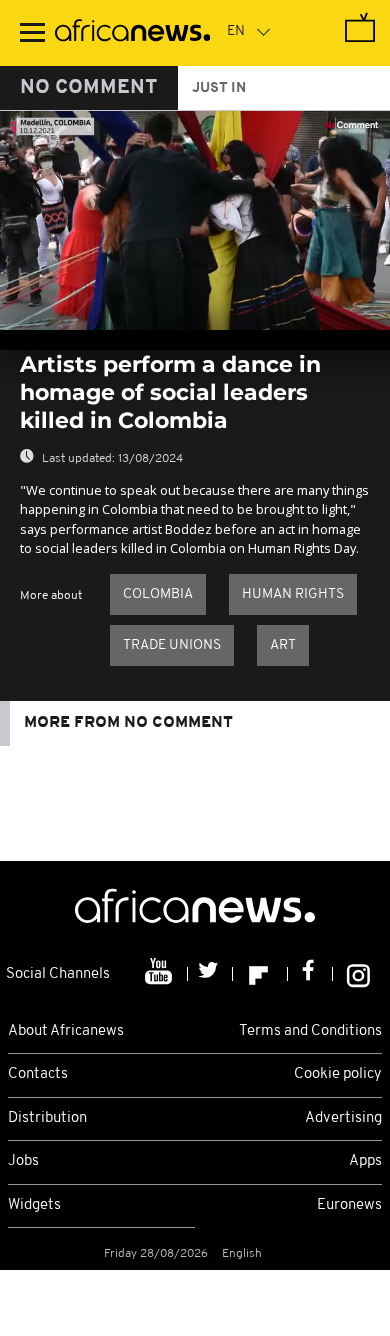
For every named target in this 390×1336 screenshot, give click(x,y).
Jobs (23, 1161)
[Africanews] (132, 33)
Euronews (349, 1205)
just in (219, 88)
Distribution (47, 1118)
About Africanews (66, 1031)
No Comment (89, 88)
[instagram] (358, 974)
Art (283, 645)
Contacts (38, 1074)
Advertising (343, 1118)
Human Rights (293, 594)
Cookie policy (338, 1074)
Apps (365, 1161)
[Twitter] (210, 974)
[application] (195, 220)
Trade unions (172, 645)
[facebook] (310, 974)
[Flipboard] (260, 974)
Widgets (34, 1205)
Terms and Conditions (310, 1031)
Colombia (158, 594)
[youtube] (160, 974)
